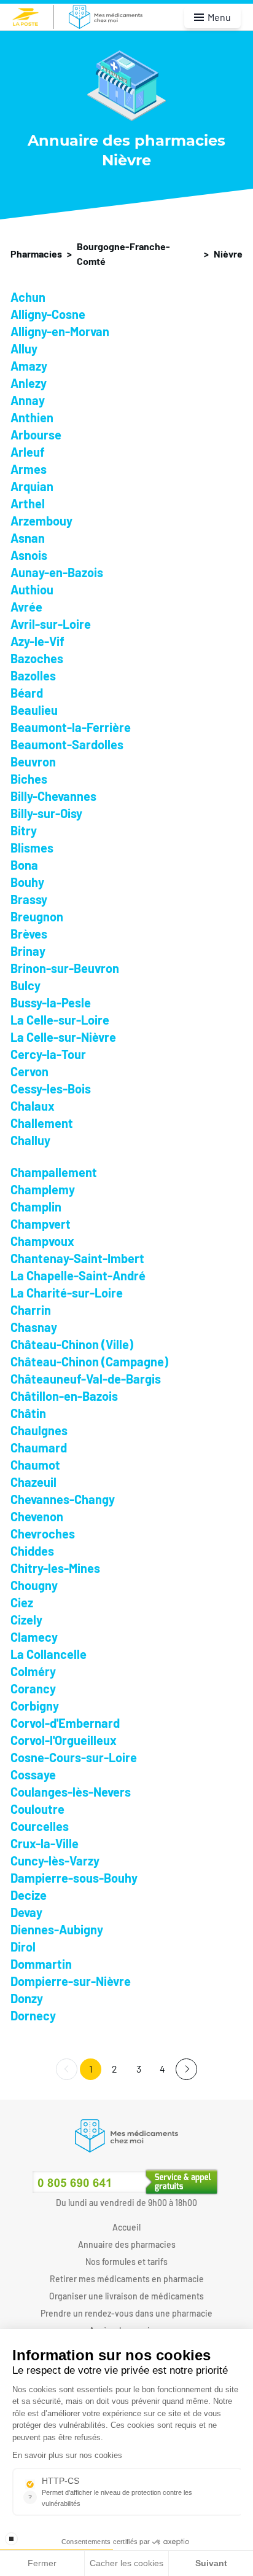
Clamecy (34, 1637)
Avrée (26, 607)
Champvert (41, 1224)
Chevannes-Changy (63, 1499)
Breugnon (37, 916)
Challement (42, 1123)
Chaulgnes (39, 1430)
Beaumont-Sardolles (67, 744)
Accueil (126, 2227)
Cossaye (33, 1774)
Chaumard (39, 1448)
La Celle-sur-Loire (60, 1020)
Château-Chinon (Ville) (72, 1344)
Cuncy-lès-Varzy (55, 1861)
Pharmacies (36, 254)
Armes (29, 469)
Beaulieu (34, 710)
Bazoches (37, 658)
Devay (26, 1912)
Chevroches (43, 1534)
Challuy (30, 1140)
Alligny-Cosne (48, 314)
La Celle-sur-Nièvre (63, 1037)
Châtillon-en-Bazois (64, 1396)
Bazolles (33, 676)
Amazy (29, 366)
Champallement (54, 1172)
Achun (28, 297)
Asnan (28, 538)
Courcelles (40, 1826)
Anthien (32, 417)
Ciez (22, 1602)
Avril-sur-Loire (51, 624)
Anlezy (29, 383)
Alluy (24, 349)
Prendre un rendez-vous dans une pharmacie (126, 2313)
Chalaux (33, 1106)
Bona (24, 865)
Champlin (36, 1207)
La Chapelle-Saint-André (78, 1275)
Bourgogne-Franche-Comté (123, 254)
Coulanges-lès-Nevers (71, 1792)
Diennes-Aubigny (57, 1929)
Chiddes (32, 1551)
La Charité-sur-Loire (67, 1293)
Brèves (29, 934)
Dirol (23, 1947)
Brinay (28, 951)
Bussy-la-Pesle (51, 1002)
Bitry (24, 830)
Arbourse (36, 435)
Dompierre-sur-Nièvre (71, 1981)
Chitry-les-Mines (55, 1568)
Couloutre (37, 1809)
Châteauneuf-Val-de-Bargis (86, 1379)
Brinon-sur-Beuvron (65, 968)
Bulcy (25, 985)
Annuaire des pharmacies (127, 2244)
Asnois (29, 555)
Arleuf (28, 452)
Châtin (28, 1413)
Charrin (31, 1310)
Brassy (29, 899)
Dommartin (41, 1964)
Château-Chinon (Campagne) (89, 1361)
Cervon (29, 1071)
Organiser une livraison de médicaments (126, 2296)
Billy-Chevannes (53, 796)
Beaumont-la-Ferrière (71, 727)
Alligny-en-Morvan (60, 331)
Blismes (32, 848)
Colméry (33, 1671)
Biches (29, 779)
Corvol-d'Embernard (65, 1723)
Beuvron (33, 762)
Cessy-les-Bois (51, 1089)
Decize (29, 1895)
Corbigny (35, 1706)
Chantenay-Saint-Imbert (77, 1258)
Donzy (27, 1998)
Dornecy (33, 2015)
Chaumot (35, 1465)
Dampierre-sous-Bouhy (74, 1878)
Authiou (32, 589)
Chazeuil (33, 1482)
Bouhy (27, 882)
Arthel (28, 503)
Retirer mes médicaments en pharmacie (127, 2279)
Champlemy (43, 1189)
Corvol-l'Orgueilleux (64, 1740)
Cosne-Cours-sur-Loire (74, 1757)
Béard (27, 693)
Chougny (34, 1585)
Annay (28, 400)
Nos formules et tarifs (126, 2262)
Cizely (26, 1620)
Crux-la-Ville (45, 1843)
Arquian (32, 486)
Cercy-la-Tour (48, 1054)
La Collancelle (49, 1654)
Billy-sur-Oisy (46, 813)
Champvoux (42, 1241)
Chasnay (34, 1327)
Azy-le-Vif (37, 641)
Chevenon (37, 1516)
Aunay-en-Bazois (57, 572)
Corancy (33, 1688)
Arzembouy (41, 521)
